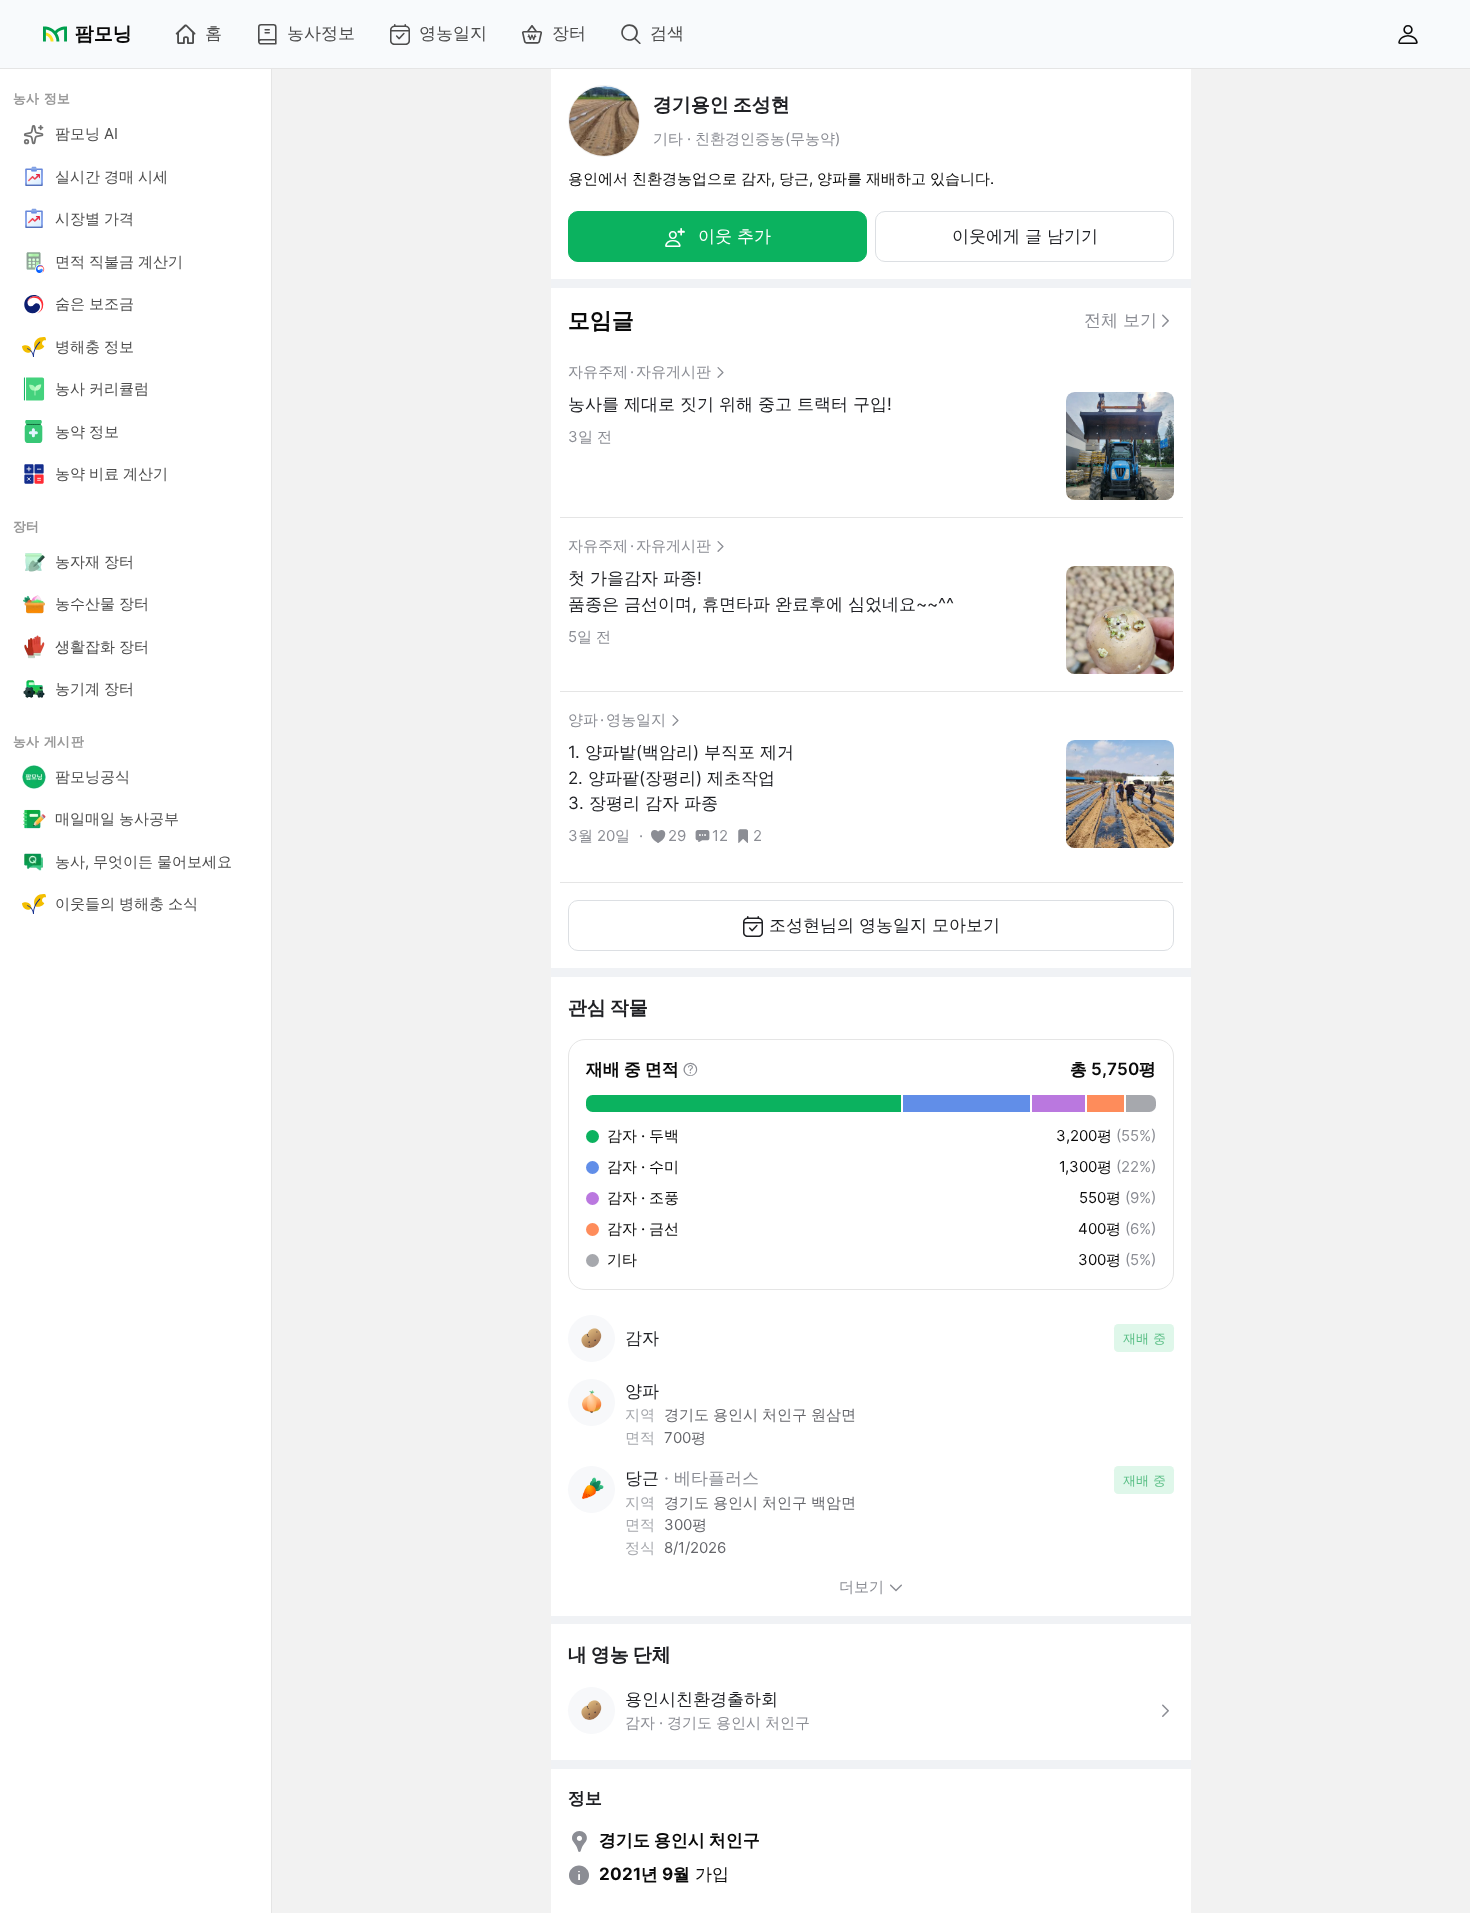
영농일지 (453, 33)
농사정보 (321, 33)
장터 (569, 33)
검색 (667, 33)
